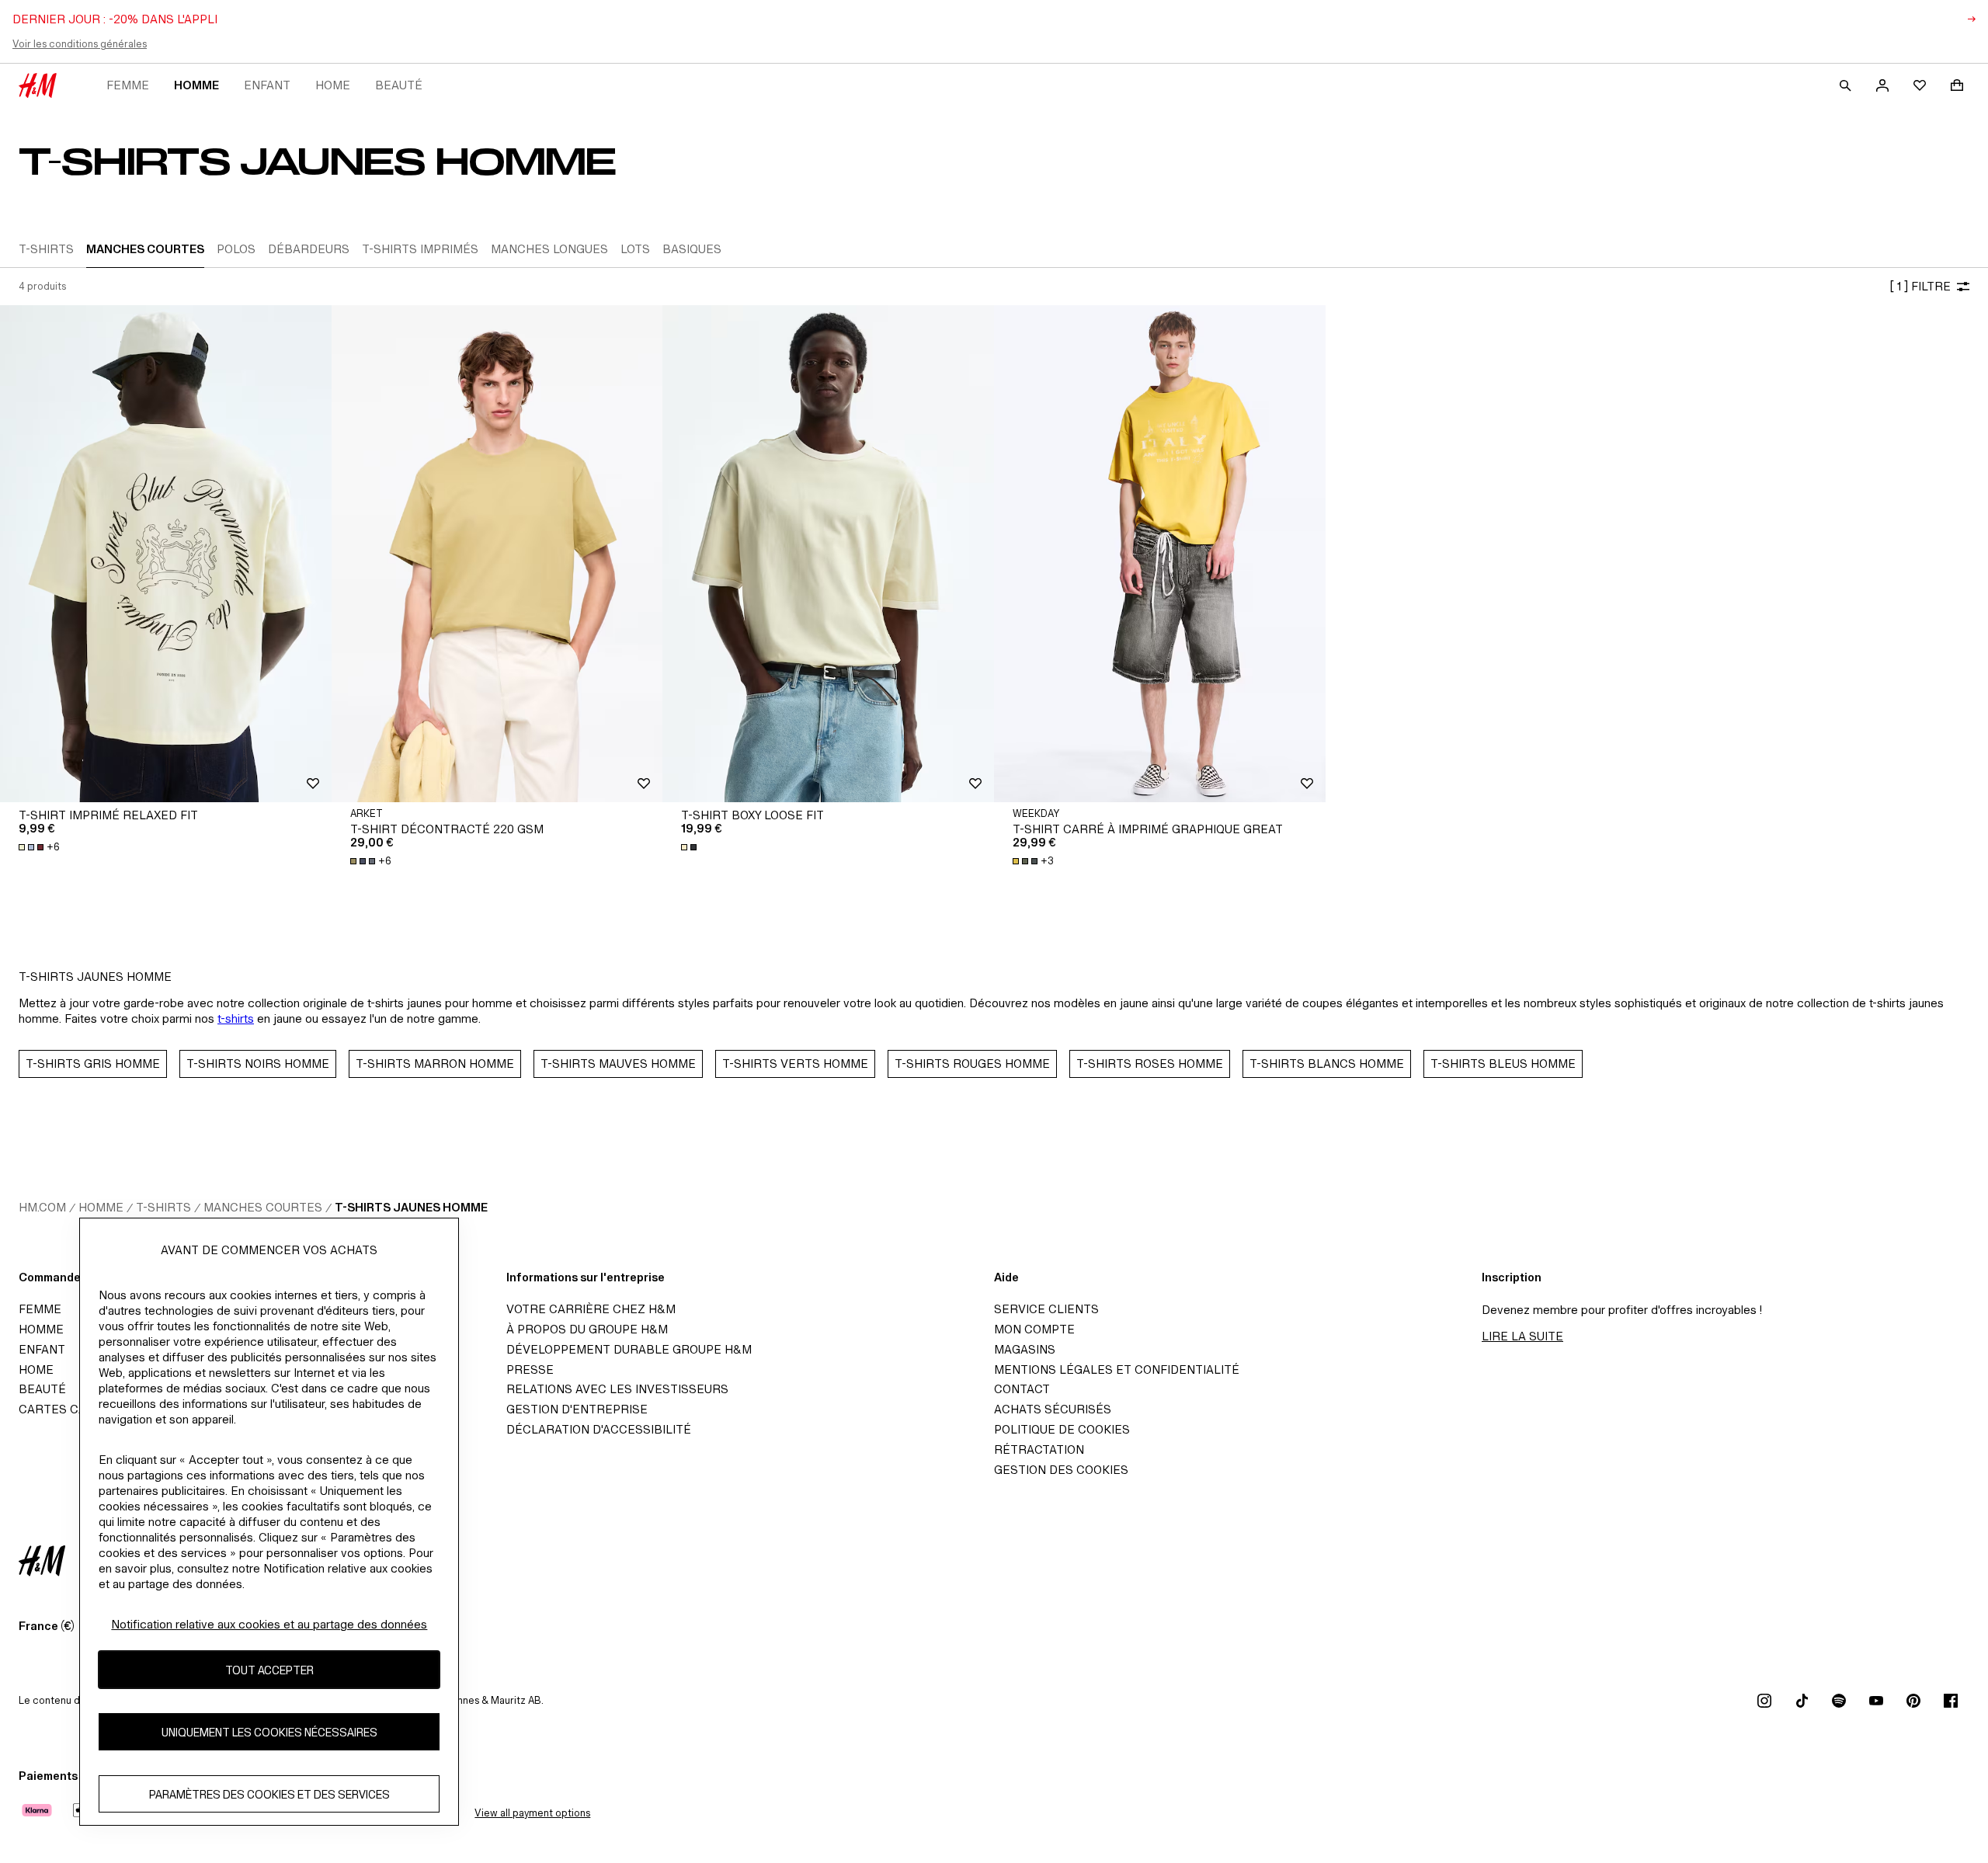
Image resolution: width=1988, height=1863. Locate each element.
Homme (196, 85)
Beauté (399, 85)
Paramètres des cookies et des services (269, 1794)
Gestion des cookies (1061, 1470)
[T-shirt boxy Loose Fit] (828, 554)
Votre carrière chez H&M (591, 1309)
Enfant (267, 85)
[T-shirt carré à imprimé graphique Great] (1160, 554)
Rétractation (1039, 1449)
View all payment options (532, 1813)
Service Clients (1046, 1309)
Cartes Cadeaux (72, 1409)
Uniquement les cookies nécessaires (269, 1732)
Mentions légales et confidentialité (1117, 1369)
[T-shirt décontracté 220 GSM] (497, 554)
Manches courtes (263, 1207)
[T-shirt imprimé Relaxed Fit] (166, 554)
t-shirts (236, 1018)
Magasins (1025, 1349)
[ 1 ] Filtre (1920, 286)
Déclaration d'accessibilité (599, 1429)
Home (333, 85)
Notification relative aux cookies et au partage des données (269, 1624)
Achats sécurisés (1053, 1409)
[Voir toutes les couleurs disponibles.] (690, 847)
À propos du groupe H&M (587, 1329)
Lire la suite (1522, 1336)
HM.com (42, 1207)
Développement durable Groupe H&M (629, 1349)
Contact (1022, 1389)
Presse (530, 1369)
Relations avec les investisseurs (617, 1389)
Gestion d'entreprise (577, 1409)
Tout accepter (269, 1670)
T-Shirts (163, 1207)
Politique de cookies (1062, 1429)
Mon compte (1034, 1329)
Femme (128, 85)
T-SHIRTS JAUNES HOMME (411, 1207)
